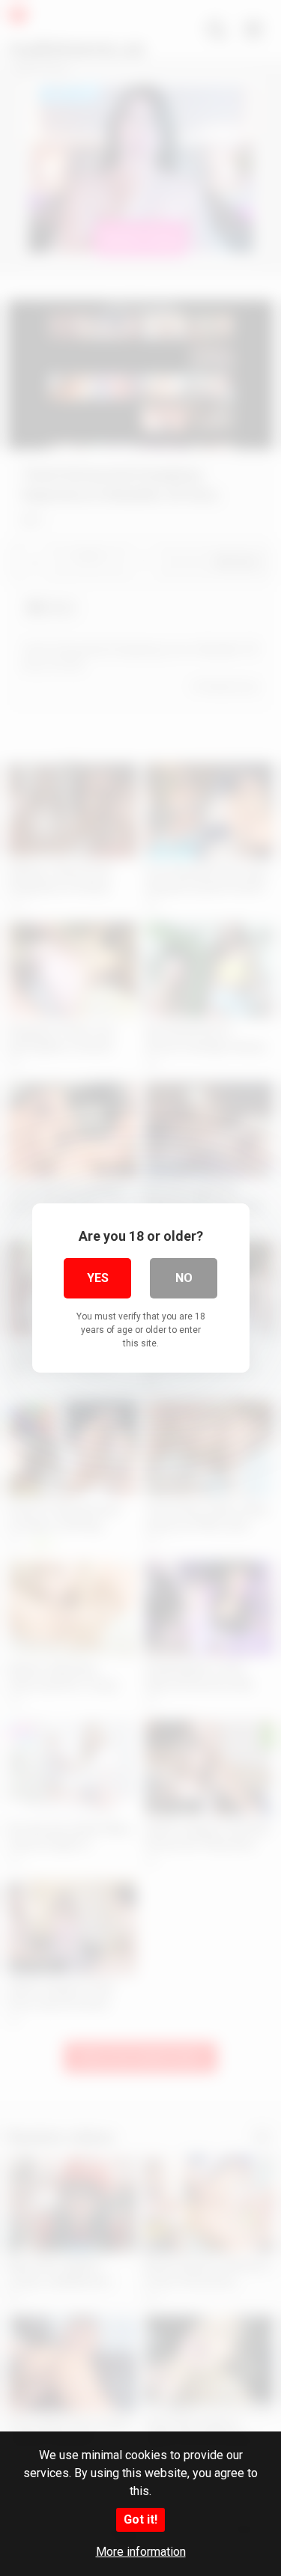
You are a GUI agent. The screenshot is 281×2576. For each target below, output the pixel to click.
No (184, 1278)
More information (141, 2552)
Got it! (140, 2519)
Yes (98, 1278)
